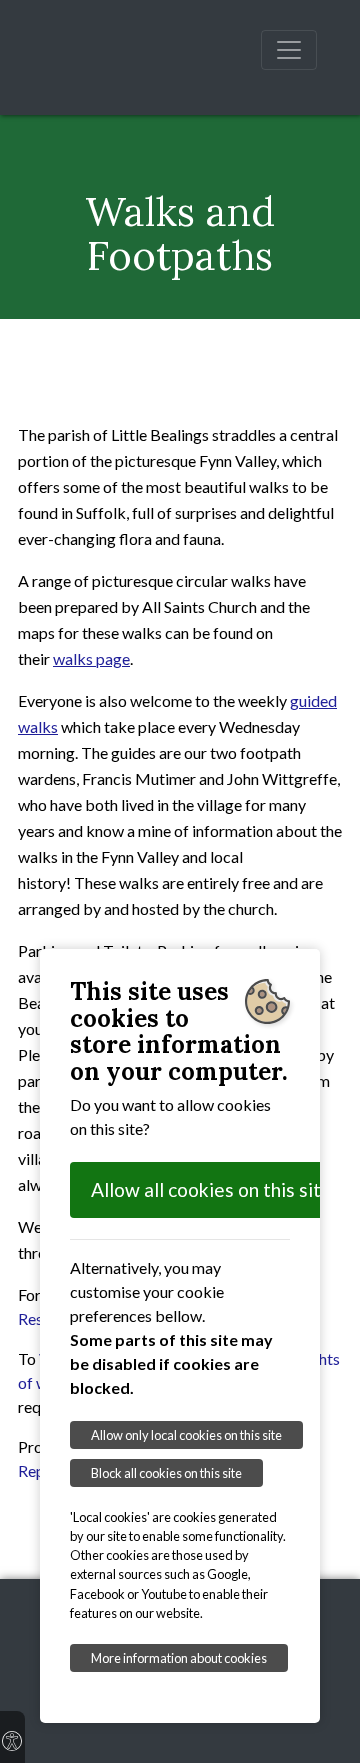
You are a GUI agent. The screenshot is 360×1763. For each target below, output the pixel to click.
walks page (91, 658)
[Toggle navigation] (289, 50)
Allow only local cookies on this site (186, 1435)
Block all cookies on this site (166, 1473)
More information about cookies (179, 1658)
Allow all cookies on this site (211, 1189)
